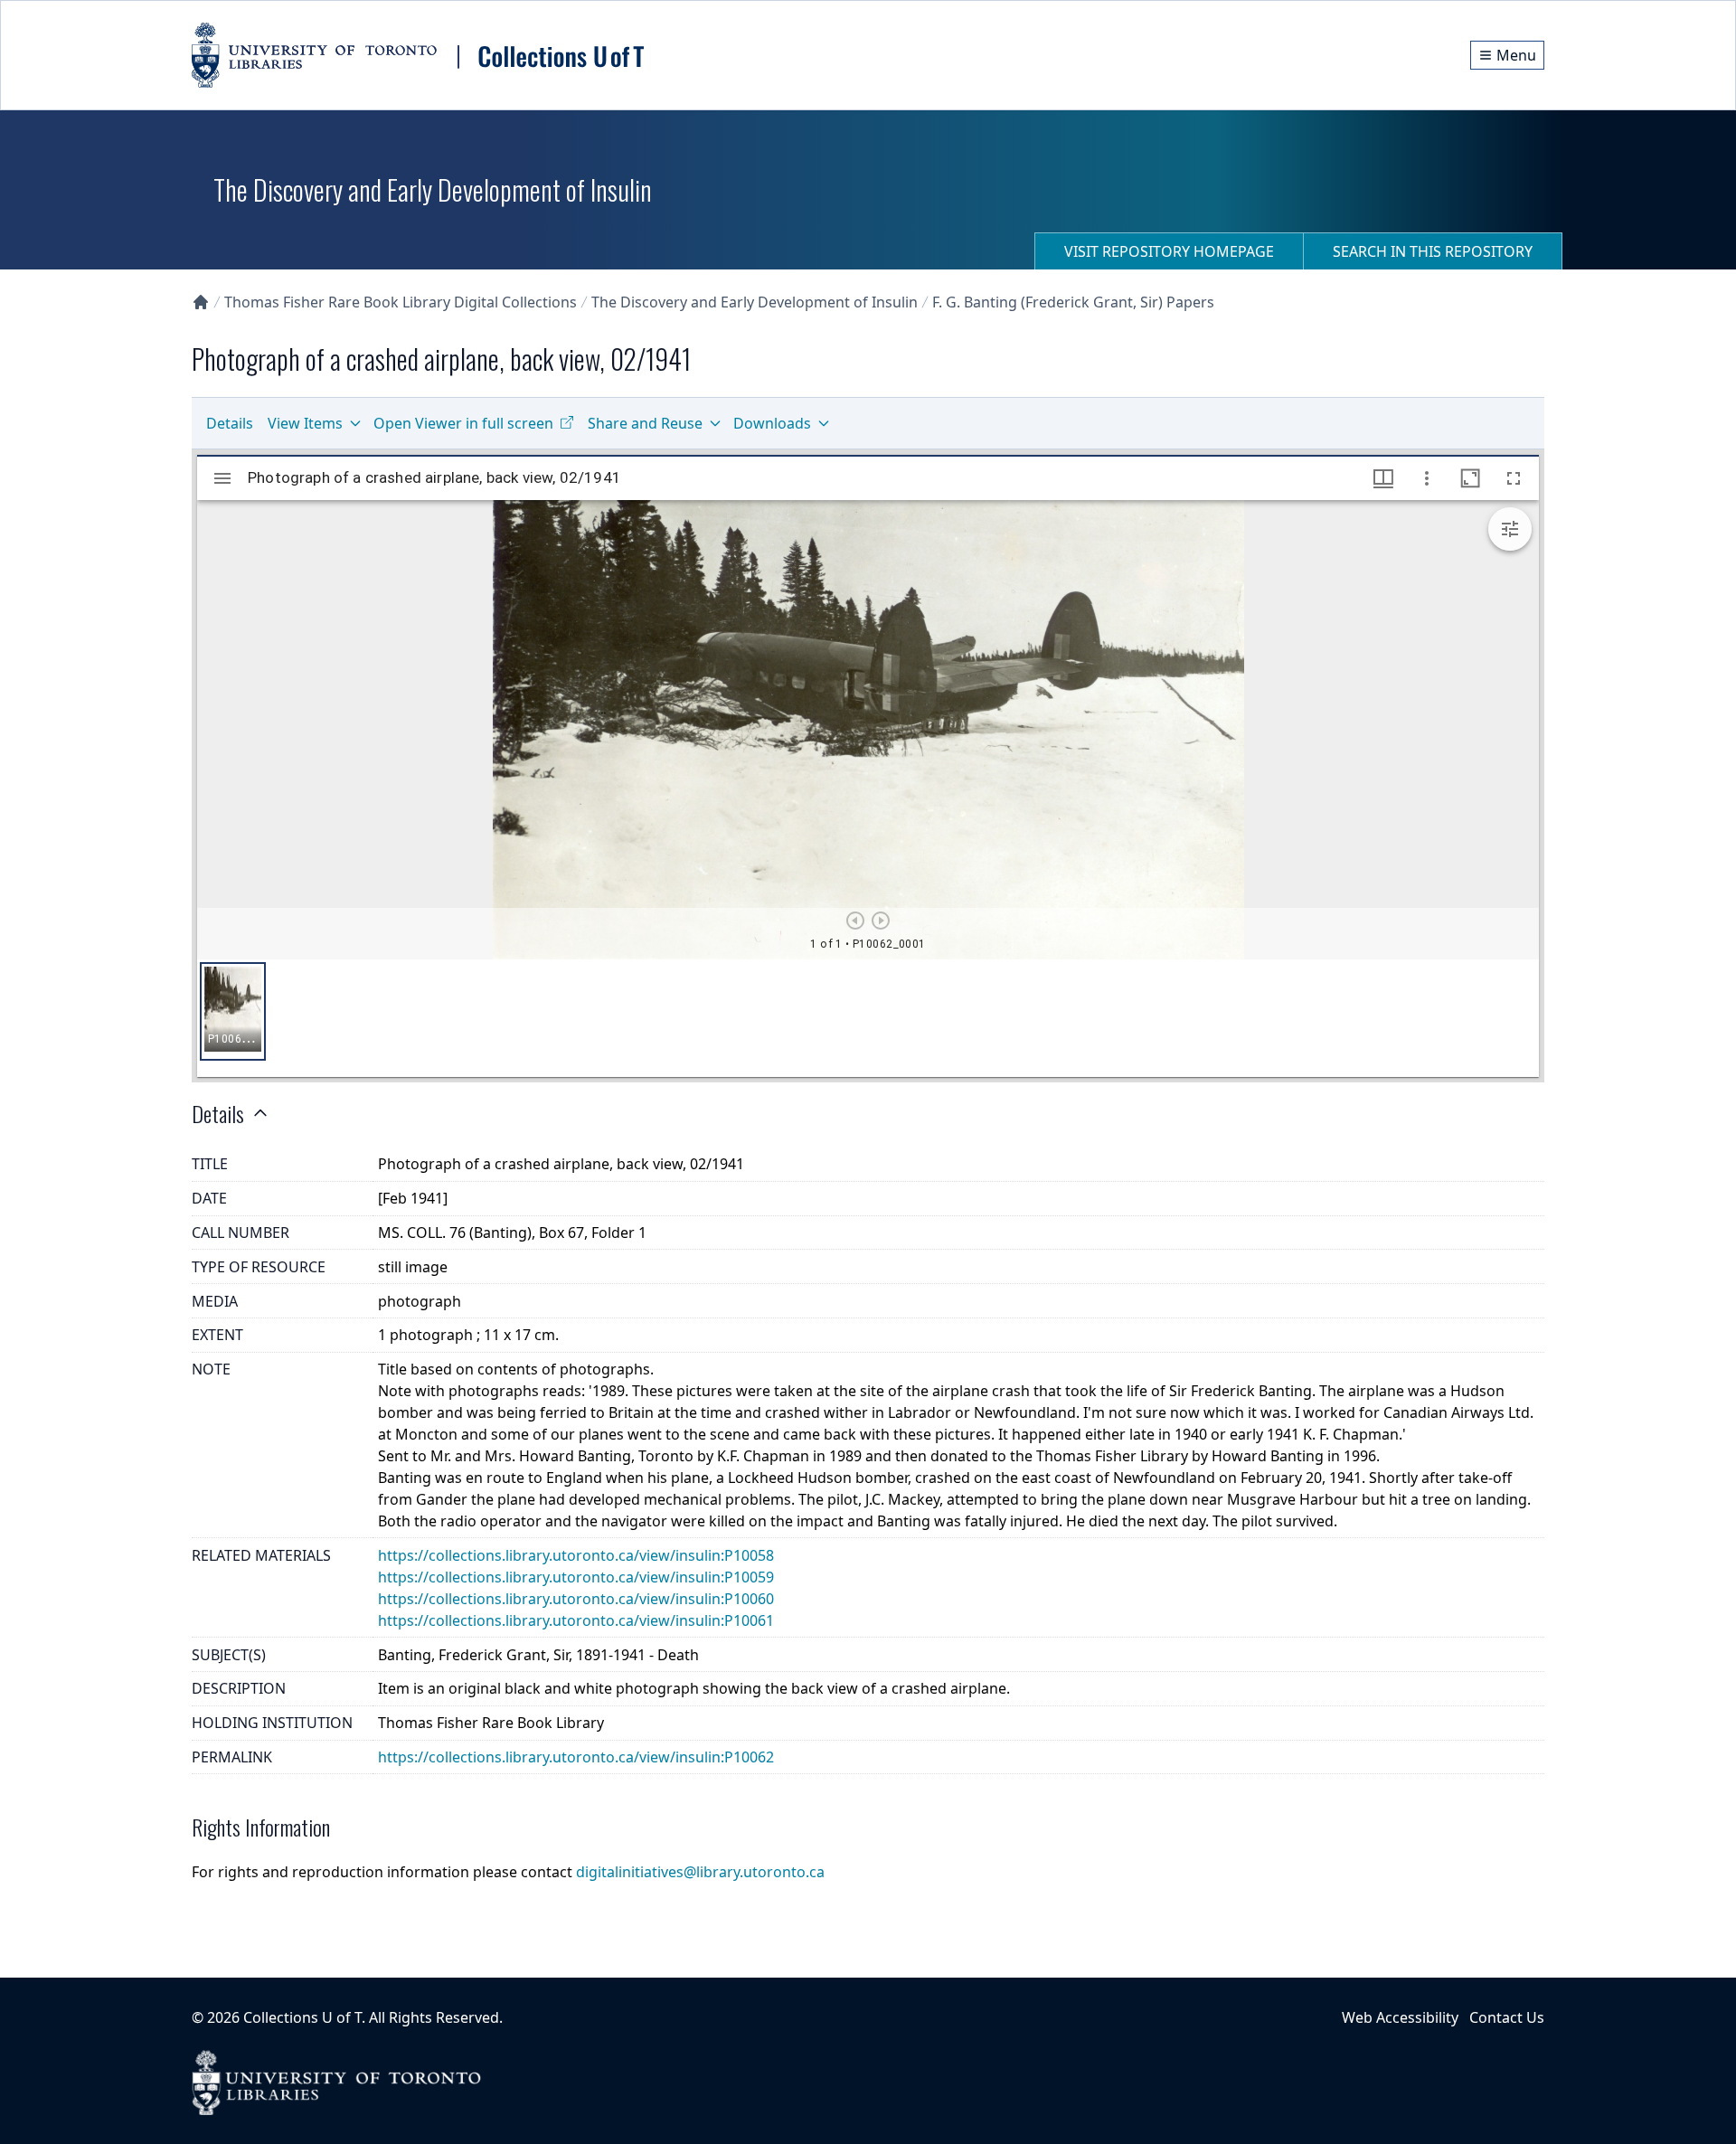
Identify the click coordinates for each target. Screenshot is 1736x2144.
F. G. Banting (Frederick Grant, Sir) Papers (1073, 302)
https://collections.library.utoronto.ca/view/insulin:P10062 (576, 1757)
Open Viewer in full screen (463, 423)
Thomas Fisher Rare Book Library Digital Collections (401, 302)
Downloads (772, 423)
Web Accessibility (1400, 2017)
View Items (305, 423)
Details (230, 423)
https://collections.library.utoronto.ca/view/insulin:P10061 (576, 1620)
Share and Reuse (645, 423)
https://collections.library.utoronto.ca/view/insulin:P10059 (576, 1577)
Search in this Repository (1433, 251)
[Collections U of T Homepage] (201, 302)
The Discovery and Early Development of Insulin (755, 302)
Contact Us (1507, 2017)
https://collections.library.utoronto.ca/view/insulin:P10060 (576, 1599)
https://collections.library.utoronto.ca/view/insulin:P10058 (576, 1555)
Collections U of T (302, 2017)
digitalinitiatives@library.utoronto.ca (700, 1872)
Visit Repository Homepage (1169, 251)
